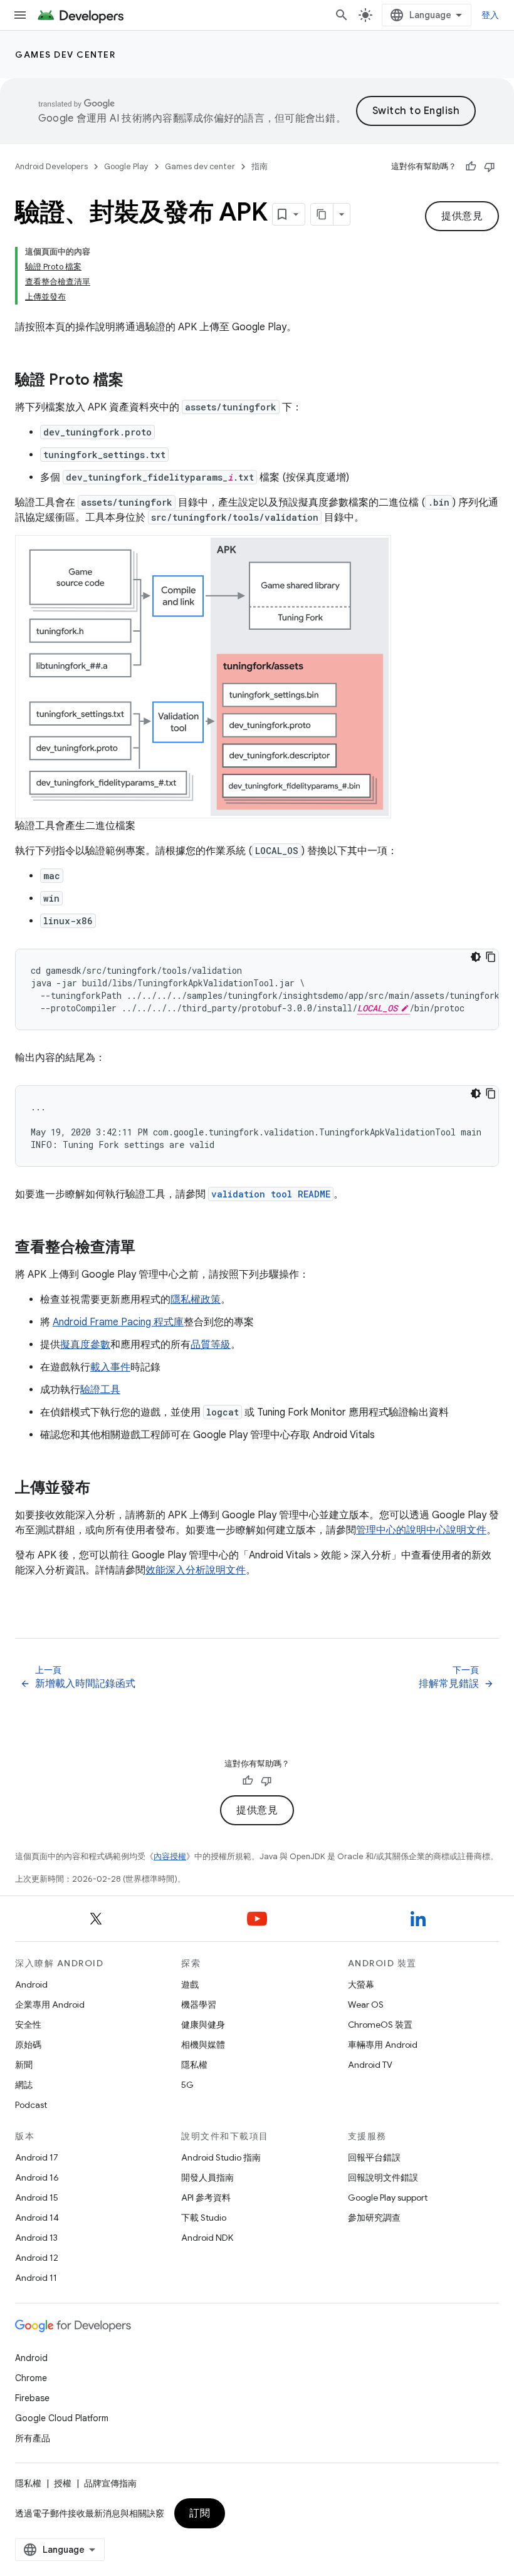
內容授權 (170, 1856)
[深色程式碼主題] (476, 957)
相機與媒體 (203, 2045)
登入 (490, 15)
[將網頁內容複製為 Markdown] (322, 214)
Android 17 (37, 2157)
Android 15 (37, 2198)
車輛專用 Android (383, 2045)
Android (31, 1984)
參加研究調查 (374, 2218)
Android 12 (37, 2258)
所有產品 (33, 2438)
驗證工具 (100, 1390)
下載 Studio (204, 2218)
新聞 (24, 2065)
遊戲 (190, 1984)
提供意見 (462, 216)
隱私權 (194, 2065)
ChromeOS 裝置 (380, 2025)
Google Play (126, 166)
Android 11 (36, 2278)
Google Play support (388, 2198)
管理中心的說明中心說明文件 (421, 1530)
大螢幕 (361, 1984)
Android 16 (37, 2177)
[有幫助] (471, 167)
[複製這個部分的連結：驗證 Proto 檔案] (136, 381)
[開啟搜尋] (342, 15)
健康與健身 (203, 2025)
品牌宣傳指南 (110, 2483)
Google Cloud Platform (62, 2418)
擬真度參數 (85, 1345)
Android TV (370, 2065)
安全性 (28, 2025)
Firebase (32, 2398)
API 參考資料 (206, 2198)
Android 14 (37, 2218)
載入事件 (110, 1367)
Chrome (31, 2378)
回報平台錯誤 (374, 2157)
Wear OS (366, 2005)
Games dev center (65, 55)
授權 (63, 2483)
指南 (260, 166)
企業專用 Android (50, 2005)
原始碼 (28, 2045)
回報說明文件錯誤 (383, 2177)
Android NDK (207, 2238)
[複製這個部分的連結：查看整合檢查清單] (148, 1248)
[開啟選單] (20, 15)
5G (187, 2085)
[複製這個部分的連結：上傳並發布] (103, 1489)
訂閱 (200, 2513)
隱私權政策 (196, 1300)
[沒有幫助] (490, 167)
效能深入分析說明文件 (196, 1570)
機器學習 (199, 2005)
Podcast (31, 2105)
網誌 (24, 2085)
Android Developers (51, 166)
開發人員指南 (207, 2177)
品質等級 (211, 1345)
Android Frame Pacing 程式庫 (118, 1322)
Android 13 (36, 2238)
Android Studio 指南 (221, 2157)
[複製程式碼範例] (491, 957)
